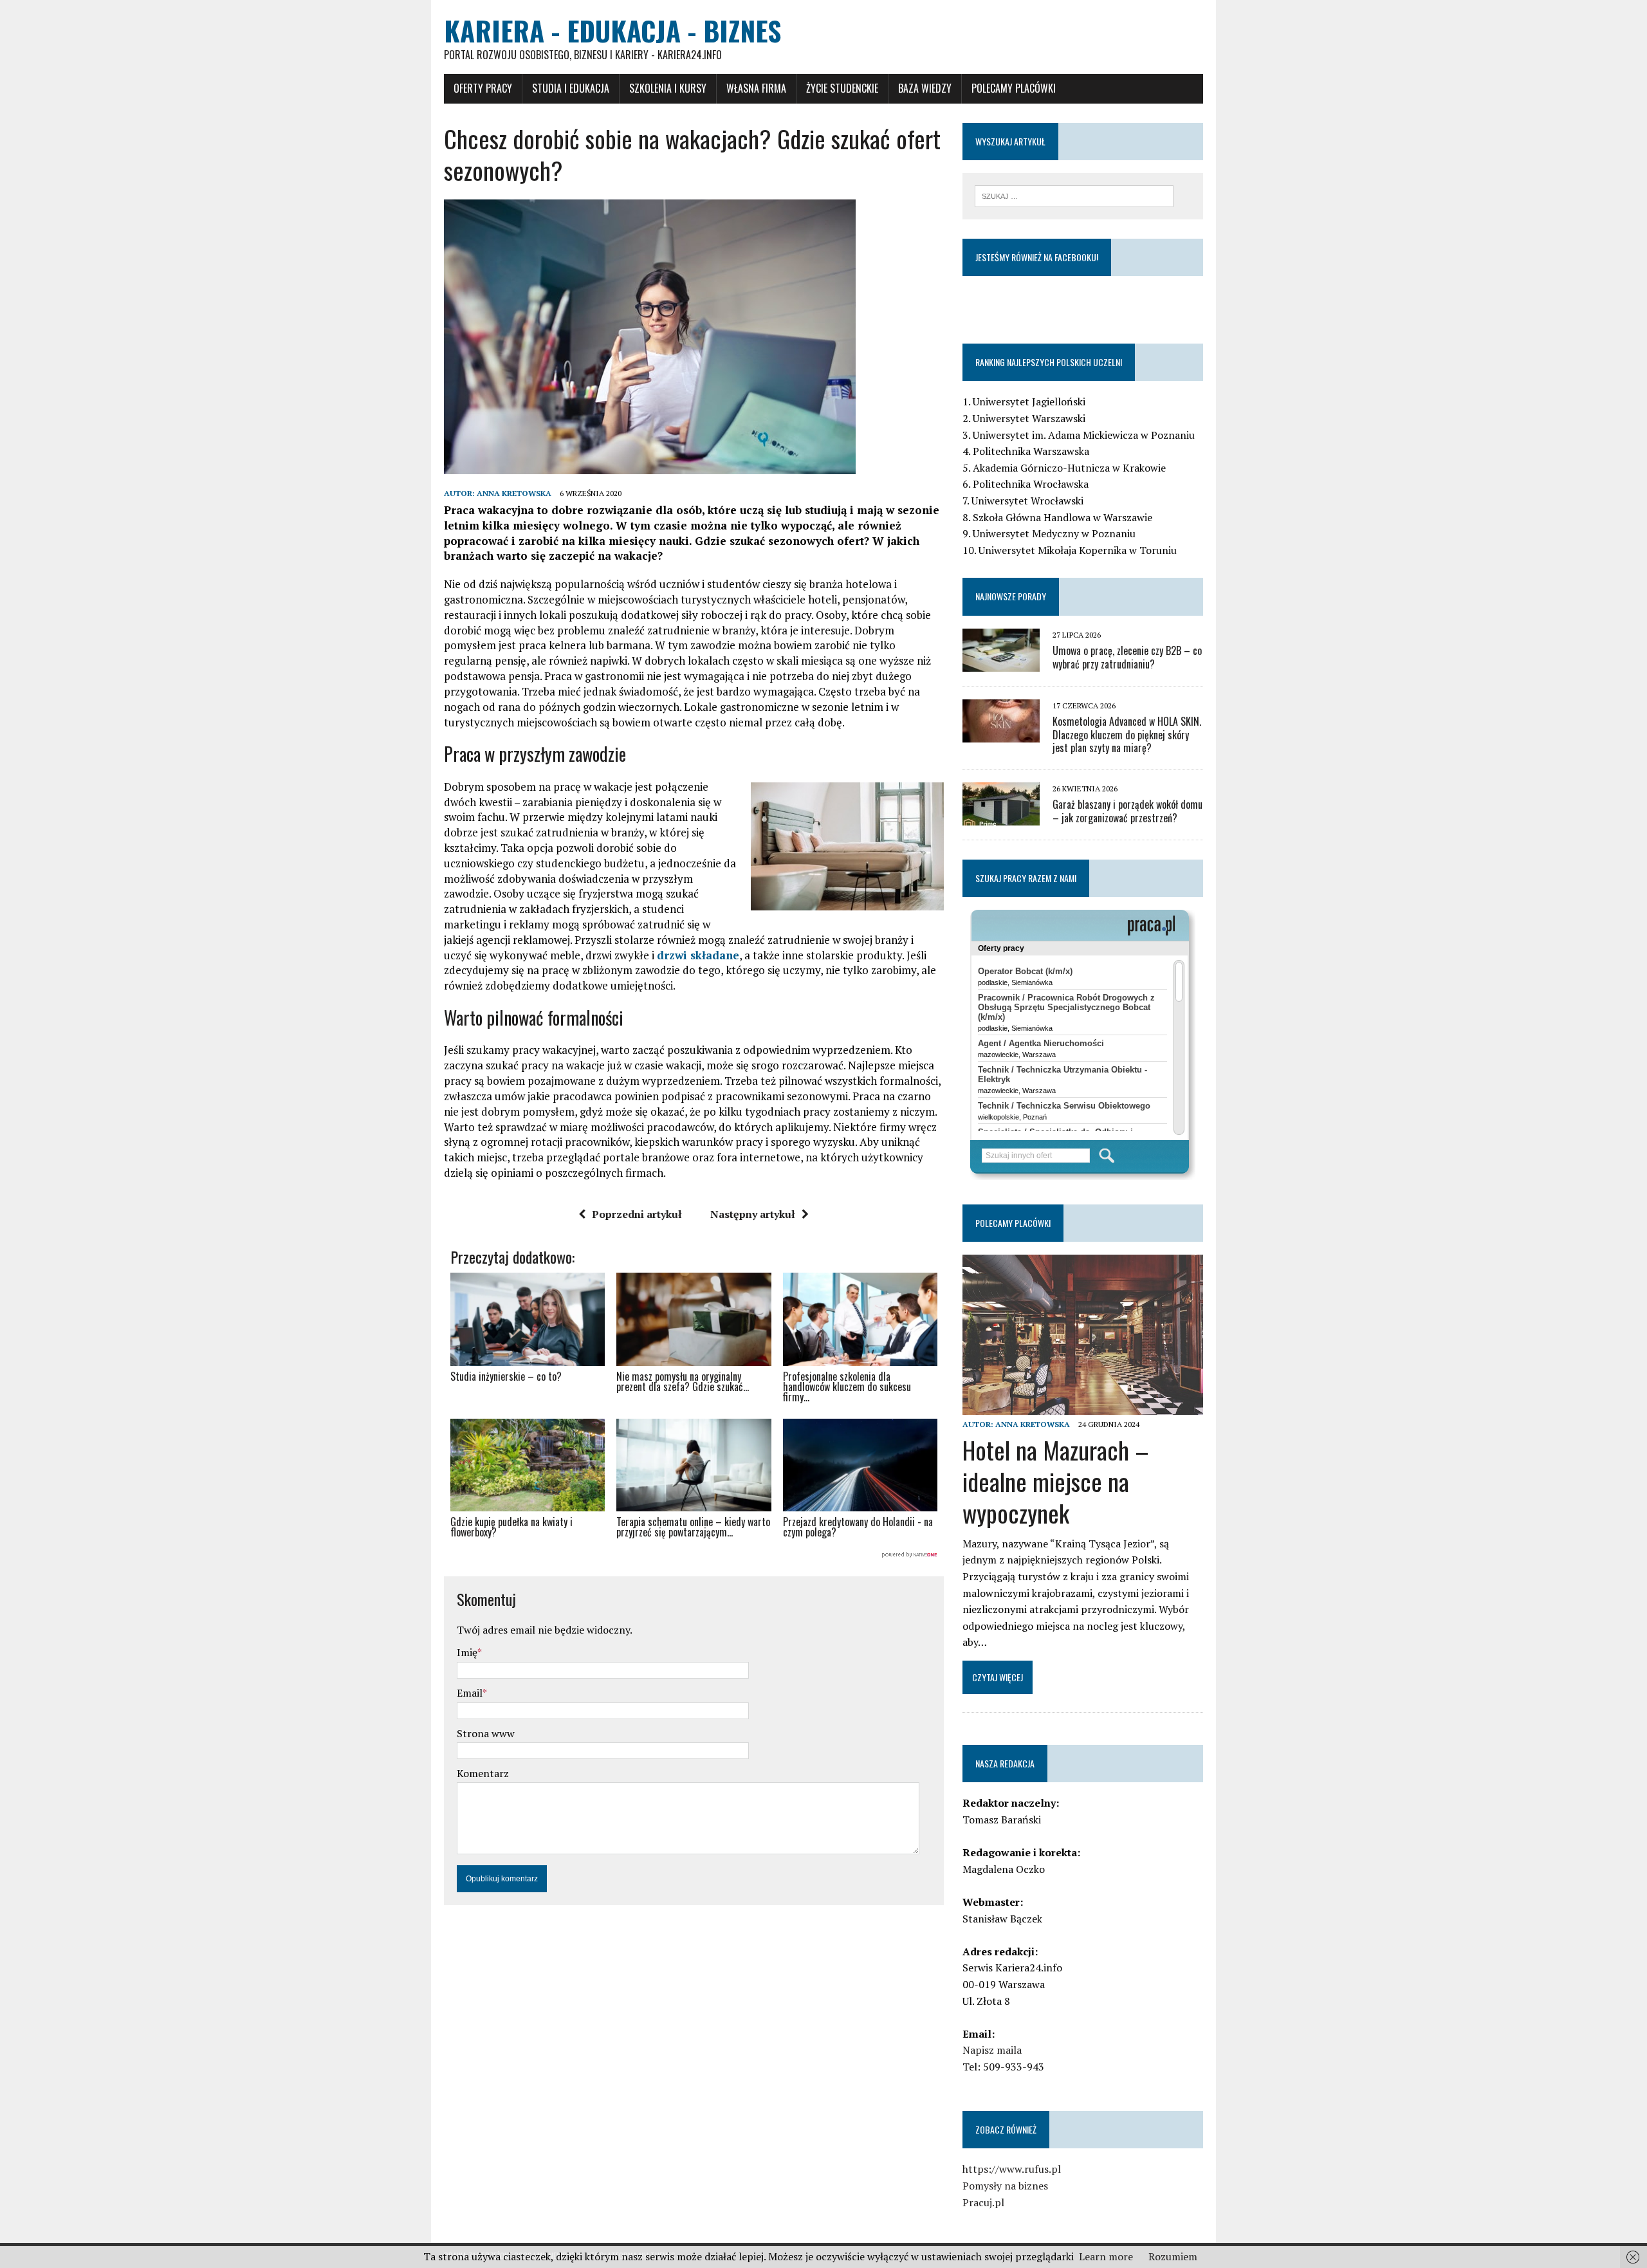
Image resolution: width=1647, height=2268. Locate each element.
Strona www (486, 1733)
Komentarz (483, 1773)
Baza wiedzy (925, 88)
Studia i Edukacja (571, 88)
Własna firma (756, 88)
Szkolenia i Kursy (668, 88)
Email (470, 1693)
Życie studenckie (842, 88)
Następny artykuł (753, 1214)
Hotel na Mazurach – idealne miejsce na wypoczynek (1056, 1481)
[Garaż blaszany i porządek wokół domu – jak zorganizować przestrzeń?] (1001, 817)
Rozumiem (1173, 2256)
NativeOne (694, 1555)
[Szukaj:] (1074, 195)
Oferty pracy (483, 88)
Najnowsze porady (1011, 596)
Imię (467, 1652)
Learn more (1106, 2256)
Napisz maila (992, 2050)
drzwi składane (698, 955)
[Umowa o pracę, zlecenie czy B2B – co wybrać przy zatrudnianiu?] (1001, 663)
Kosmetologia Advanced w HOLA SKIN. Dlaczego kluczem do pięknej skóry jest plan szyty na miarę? (1127, 735)
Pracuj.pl (983, 2202)
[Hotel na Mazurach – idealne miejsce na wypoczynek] (1083, 1406)
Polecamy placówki (1014, 88)
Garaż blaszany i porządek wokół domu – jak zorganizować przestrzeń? (1127, 811)
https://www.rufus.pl (1012, 2169)
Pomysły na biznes (1005, 2186)
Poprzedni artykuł (637, 1214)
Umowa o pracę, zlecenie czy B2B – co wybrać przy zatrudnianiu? (1127, 657)
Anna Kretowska (514, 493)
